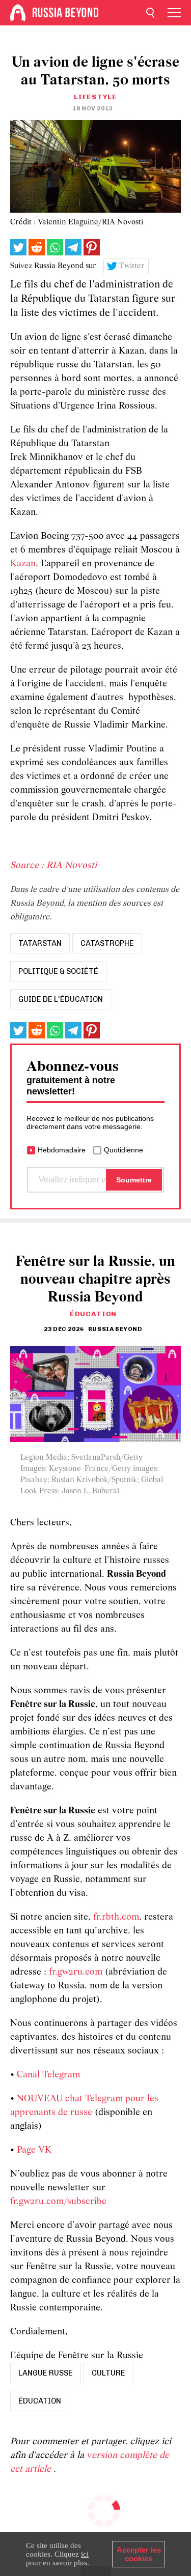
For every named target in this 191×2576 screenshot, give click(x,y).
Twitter (132, 266)
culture (108, 2373)
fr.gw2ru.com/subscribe (58, 2202)
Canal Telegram (48, 2075)
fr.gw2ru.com (76, 1972)
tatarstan (40, 943)
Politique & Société (58, 971)
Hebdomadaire (62, 1150)
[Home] (18, 13)
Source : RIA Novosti (53, 866)
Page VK (34, 2150)
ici (85, 2554)
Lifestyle (95, 97)
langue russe (46, 2373)
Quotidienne (124, 1150)
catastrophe (107, 943)
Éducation (93, 1314)
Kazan (23, 564)
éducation (40, 2401)
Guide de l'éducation (61, 999)
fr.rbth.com (116, 1917)
